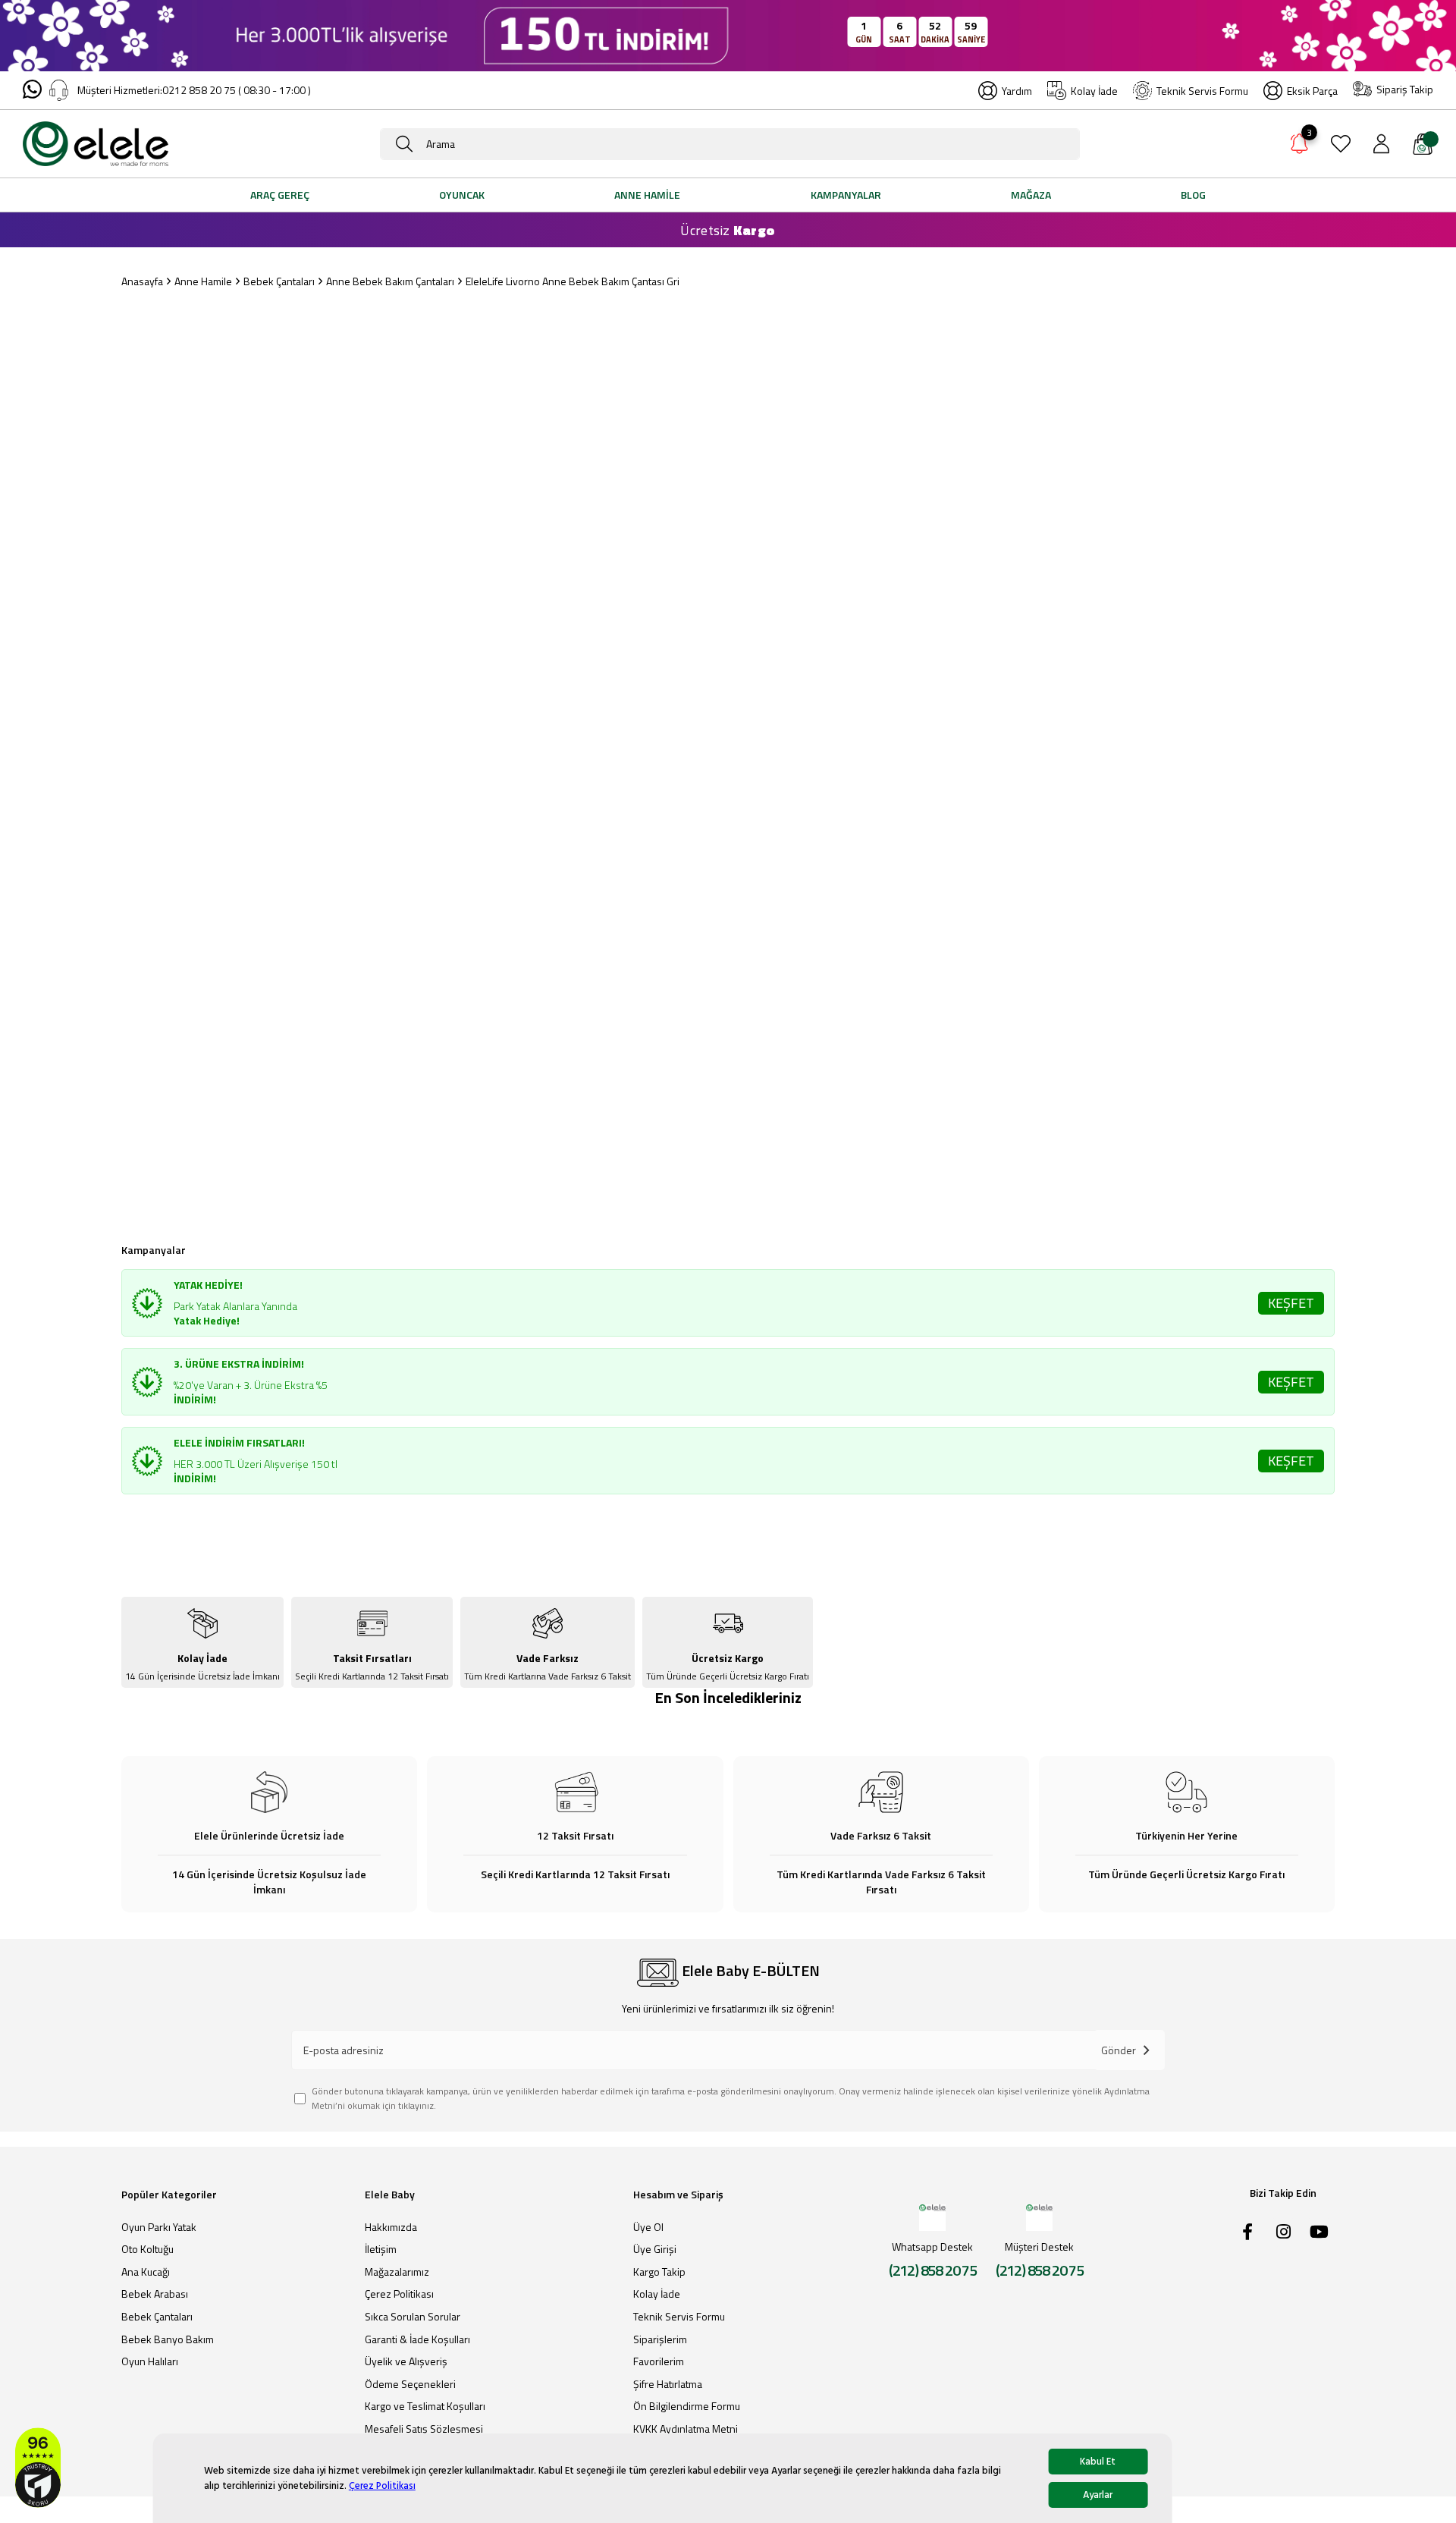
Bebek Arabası (155, 2294)
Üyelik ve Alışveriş (406, 2361)
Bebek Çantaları (157, 2317)
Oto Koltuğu (147, 2249)
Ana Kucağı (146, 2272)
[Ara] (404, 144)
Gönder (1119, 2050)
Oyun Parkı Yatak (159, 2227)
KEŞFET (1291, 1303)
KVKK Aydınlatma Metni (686, 2429)
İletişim (381, 2249)
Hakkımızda (391, 2227)
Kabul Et (1098, 2462)
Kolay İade (1094, 91)
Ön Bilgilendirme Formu (687, 2406)
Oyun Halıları (150, 2361)
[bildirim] (1299, 146)
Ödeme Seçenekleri (410, 2384)
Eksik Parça (1312, 91)
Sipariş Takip (1405, 89)
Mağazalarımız (397, 2272)
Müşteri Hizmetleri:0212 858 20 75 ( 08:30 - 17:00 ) (194, 90)
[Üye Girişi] (1381, 144)
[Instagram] (1283, 2232)
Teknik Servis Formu (1202, 91)
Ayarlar (1098, 2495)
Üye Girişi (655, 2249)
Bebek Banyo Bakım (168, 2339)
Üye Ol (648, 2227)
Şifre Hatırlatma (668, 2384)
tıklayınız (416, 2105)
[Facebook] (1247, 2232)
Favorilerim (659, 2361)
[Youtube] (1319, 2232)
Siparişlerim (660, 2339)
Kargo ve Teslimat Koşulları (425, 2406)
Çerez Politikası (382, 2486)
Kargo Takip (659, 2272)
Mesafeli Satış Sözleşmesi (424, 2429)
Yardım (1017, 91)
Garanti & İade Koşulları (417, 2339)
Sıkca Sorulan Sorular (413, 2317)
